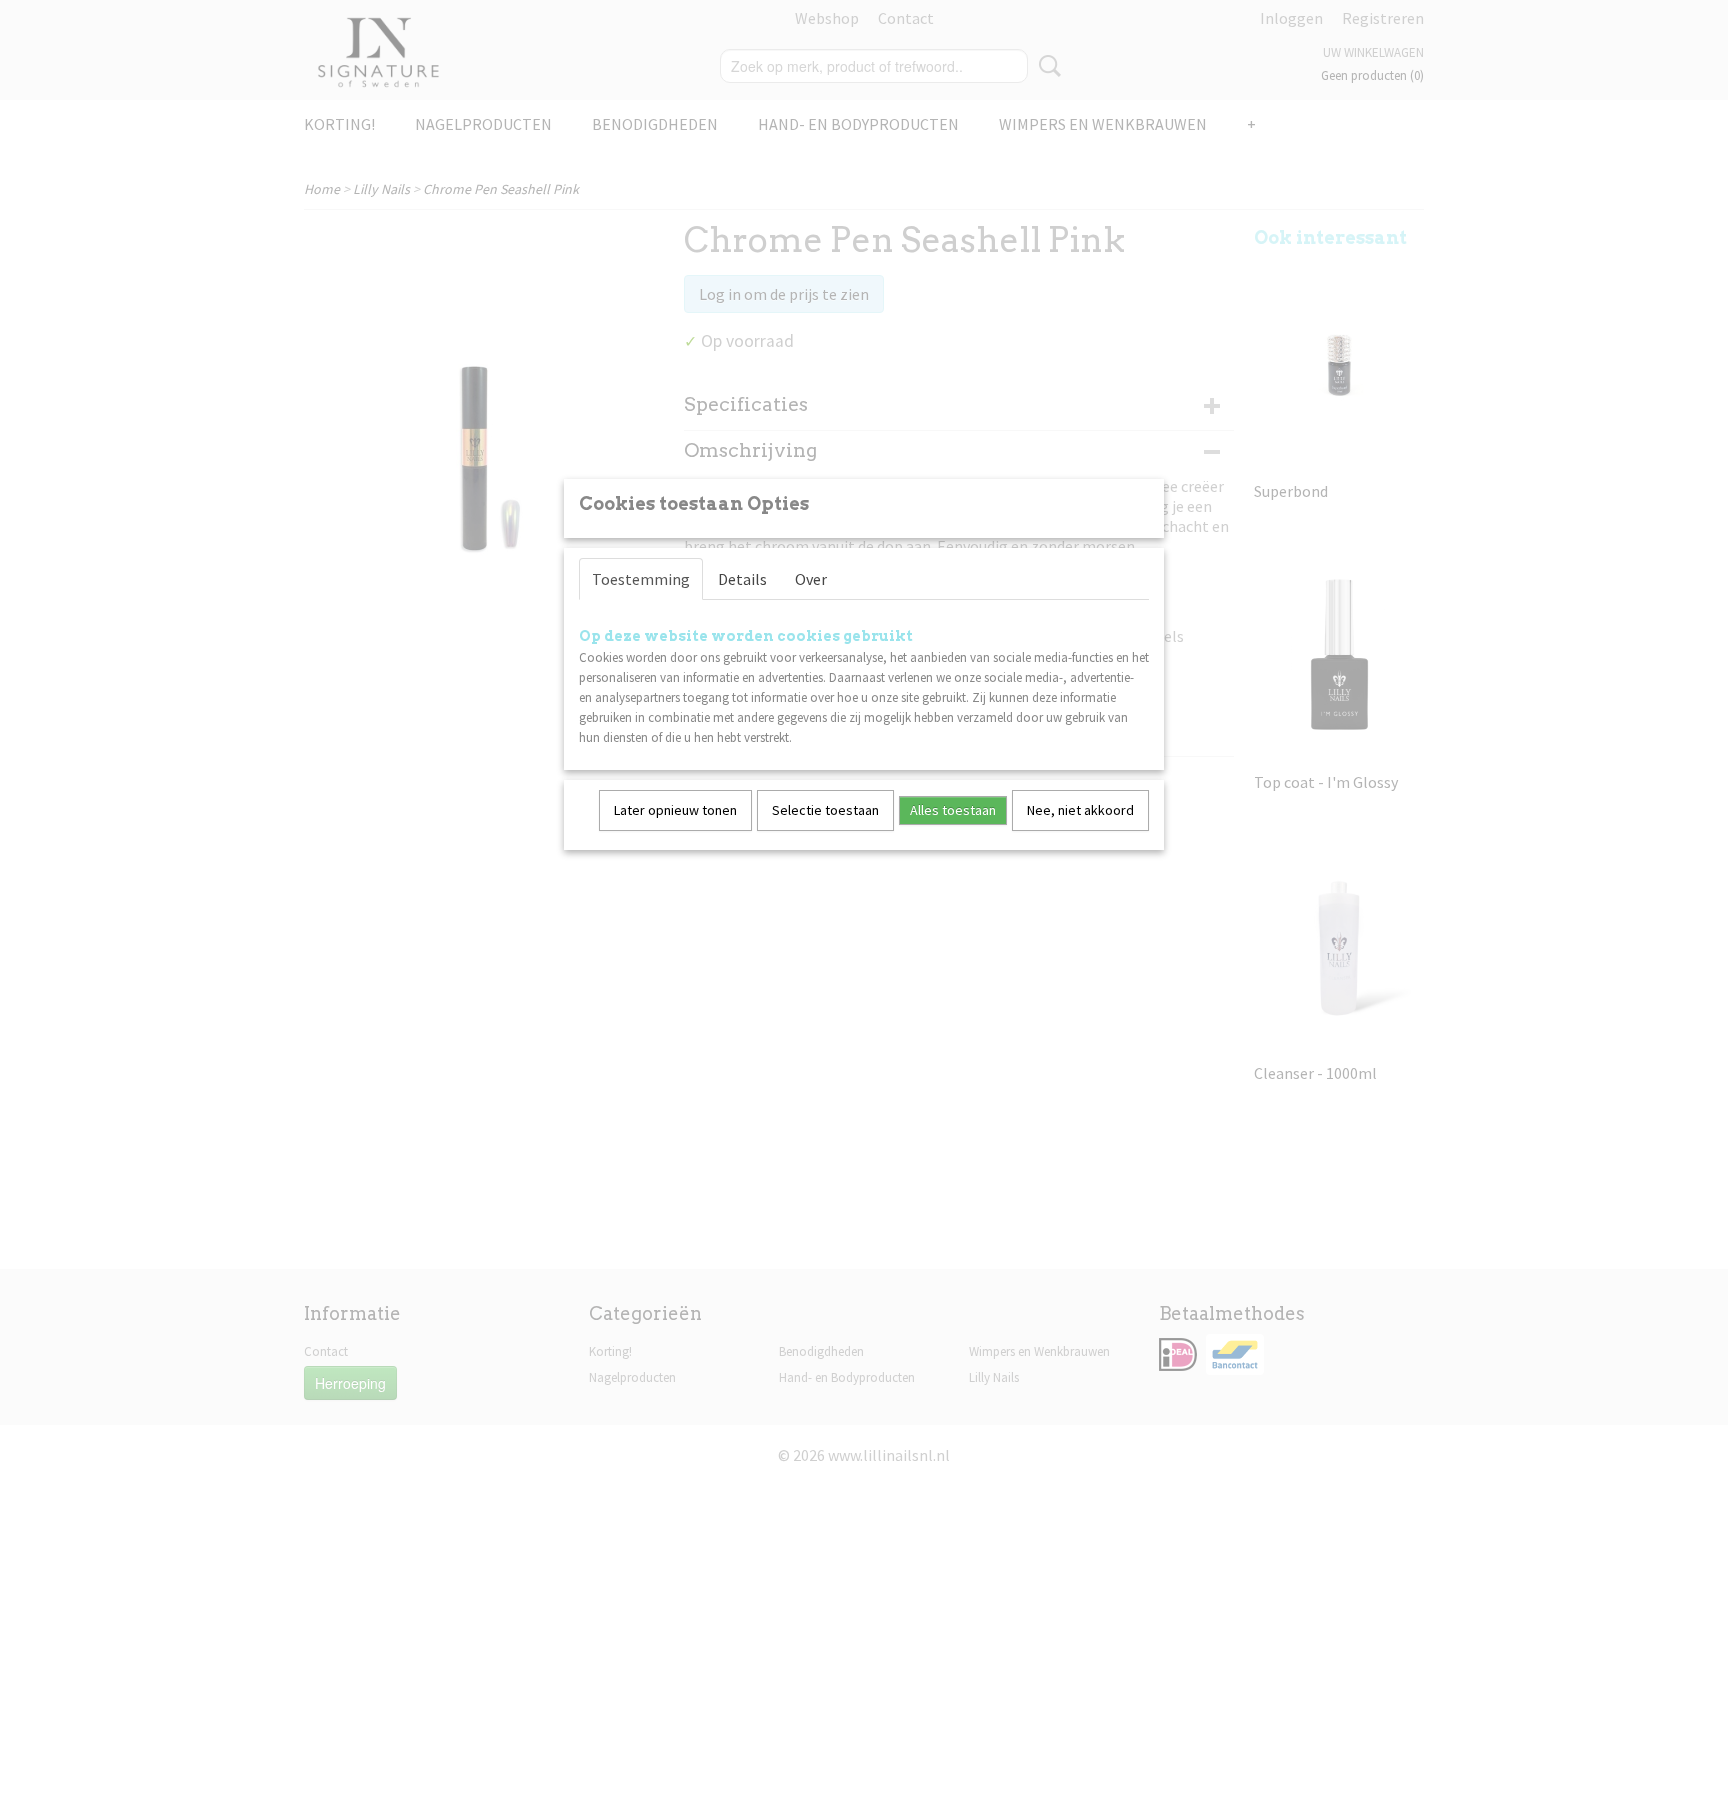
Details (742, 579)
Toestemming (641, 579)
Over (811, 579)
